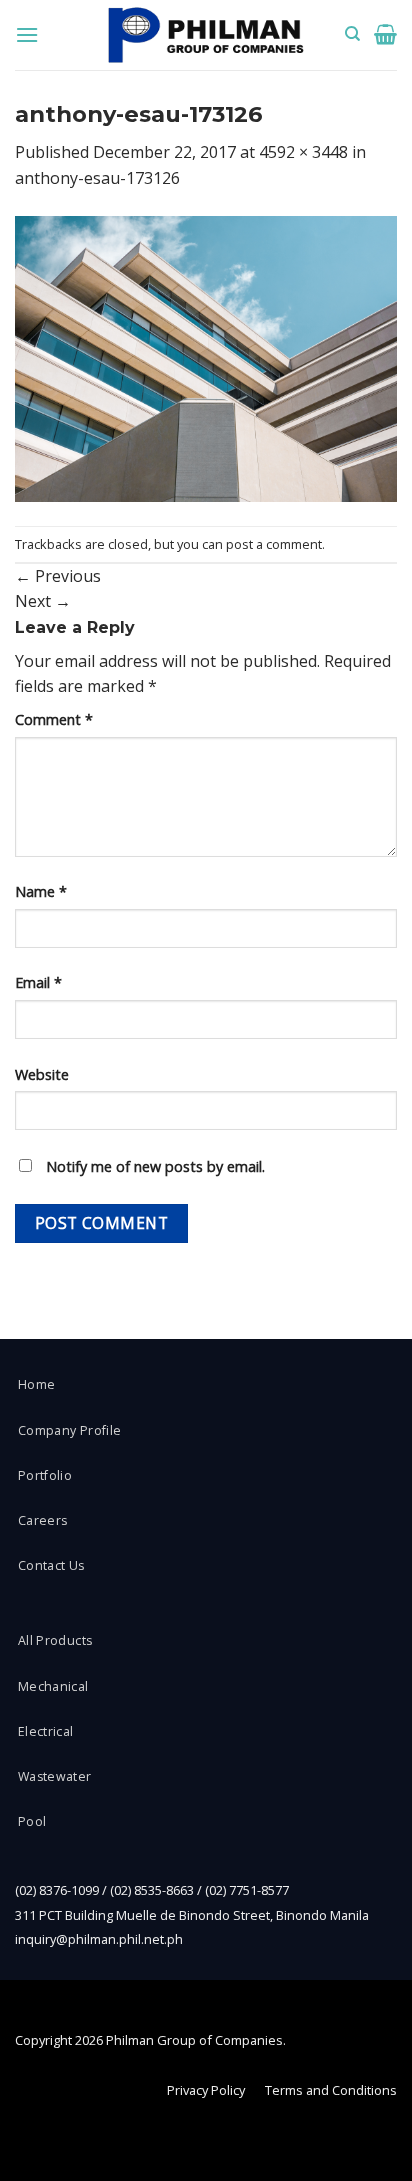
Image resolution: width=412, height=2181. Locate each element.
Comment (54, 719)
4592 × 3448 (303, 152)
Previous (58, 576)
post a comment (274, 544)
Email (38, 982)
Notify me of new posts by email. (155, 1166)
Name (41, 891)
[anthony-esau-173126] (206, 357)
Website (42, 1074)
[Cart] (385, 34)
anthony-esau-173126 (97, 178)
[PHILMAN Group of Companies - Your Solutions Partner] (206, 35)
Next (43, 601)
